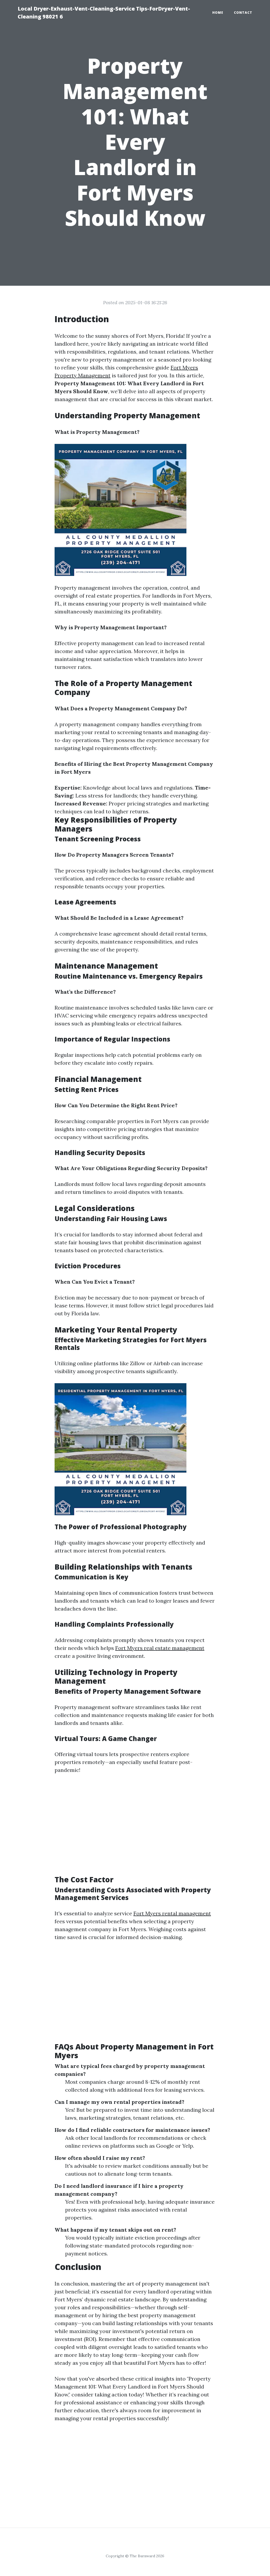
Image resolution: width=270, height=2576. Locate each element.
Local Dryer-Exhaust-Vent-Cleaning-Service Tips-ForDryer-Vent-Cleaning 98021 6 (104, 13)
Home (218, 13)
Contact (243, 13)
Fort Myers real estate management (160, 1648)
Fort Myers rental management (172, 1913)
